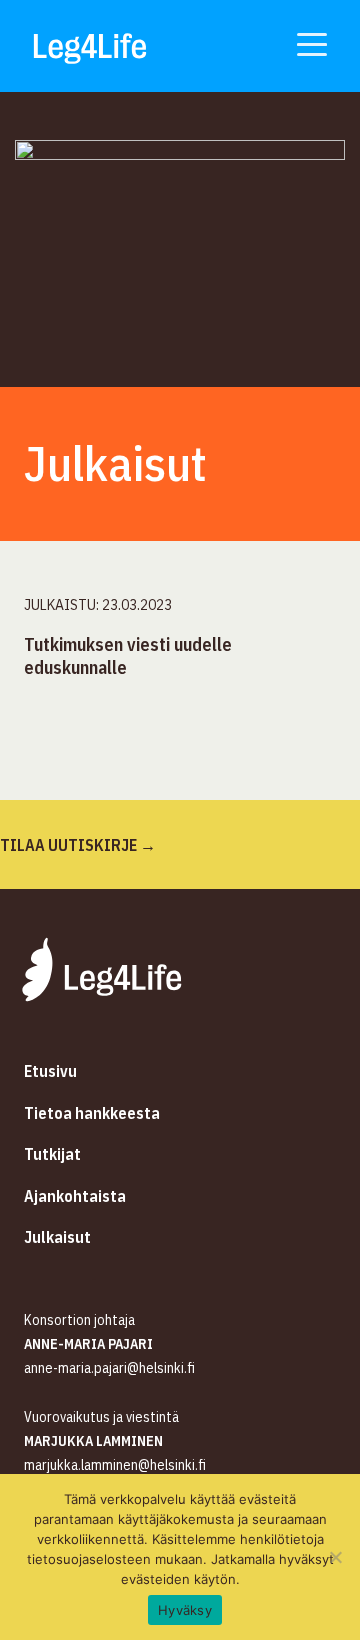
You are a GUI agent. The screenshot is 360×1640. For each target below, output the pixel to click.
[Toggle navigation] (312, 43)
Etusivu (50, 1071)
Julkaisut (57, 1237)
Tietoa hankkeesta (92, 1113)
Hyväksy (185, 1610)
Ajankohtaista (75, 1196)
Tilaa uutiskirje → (78, 845)
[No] (335, 1557)
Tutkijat (52, 1154)
